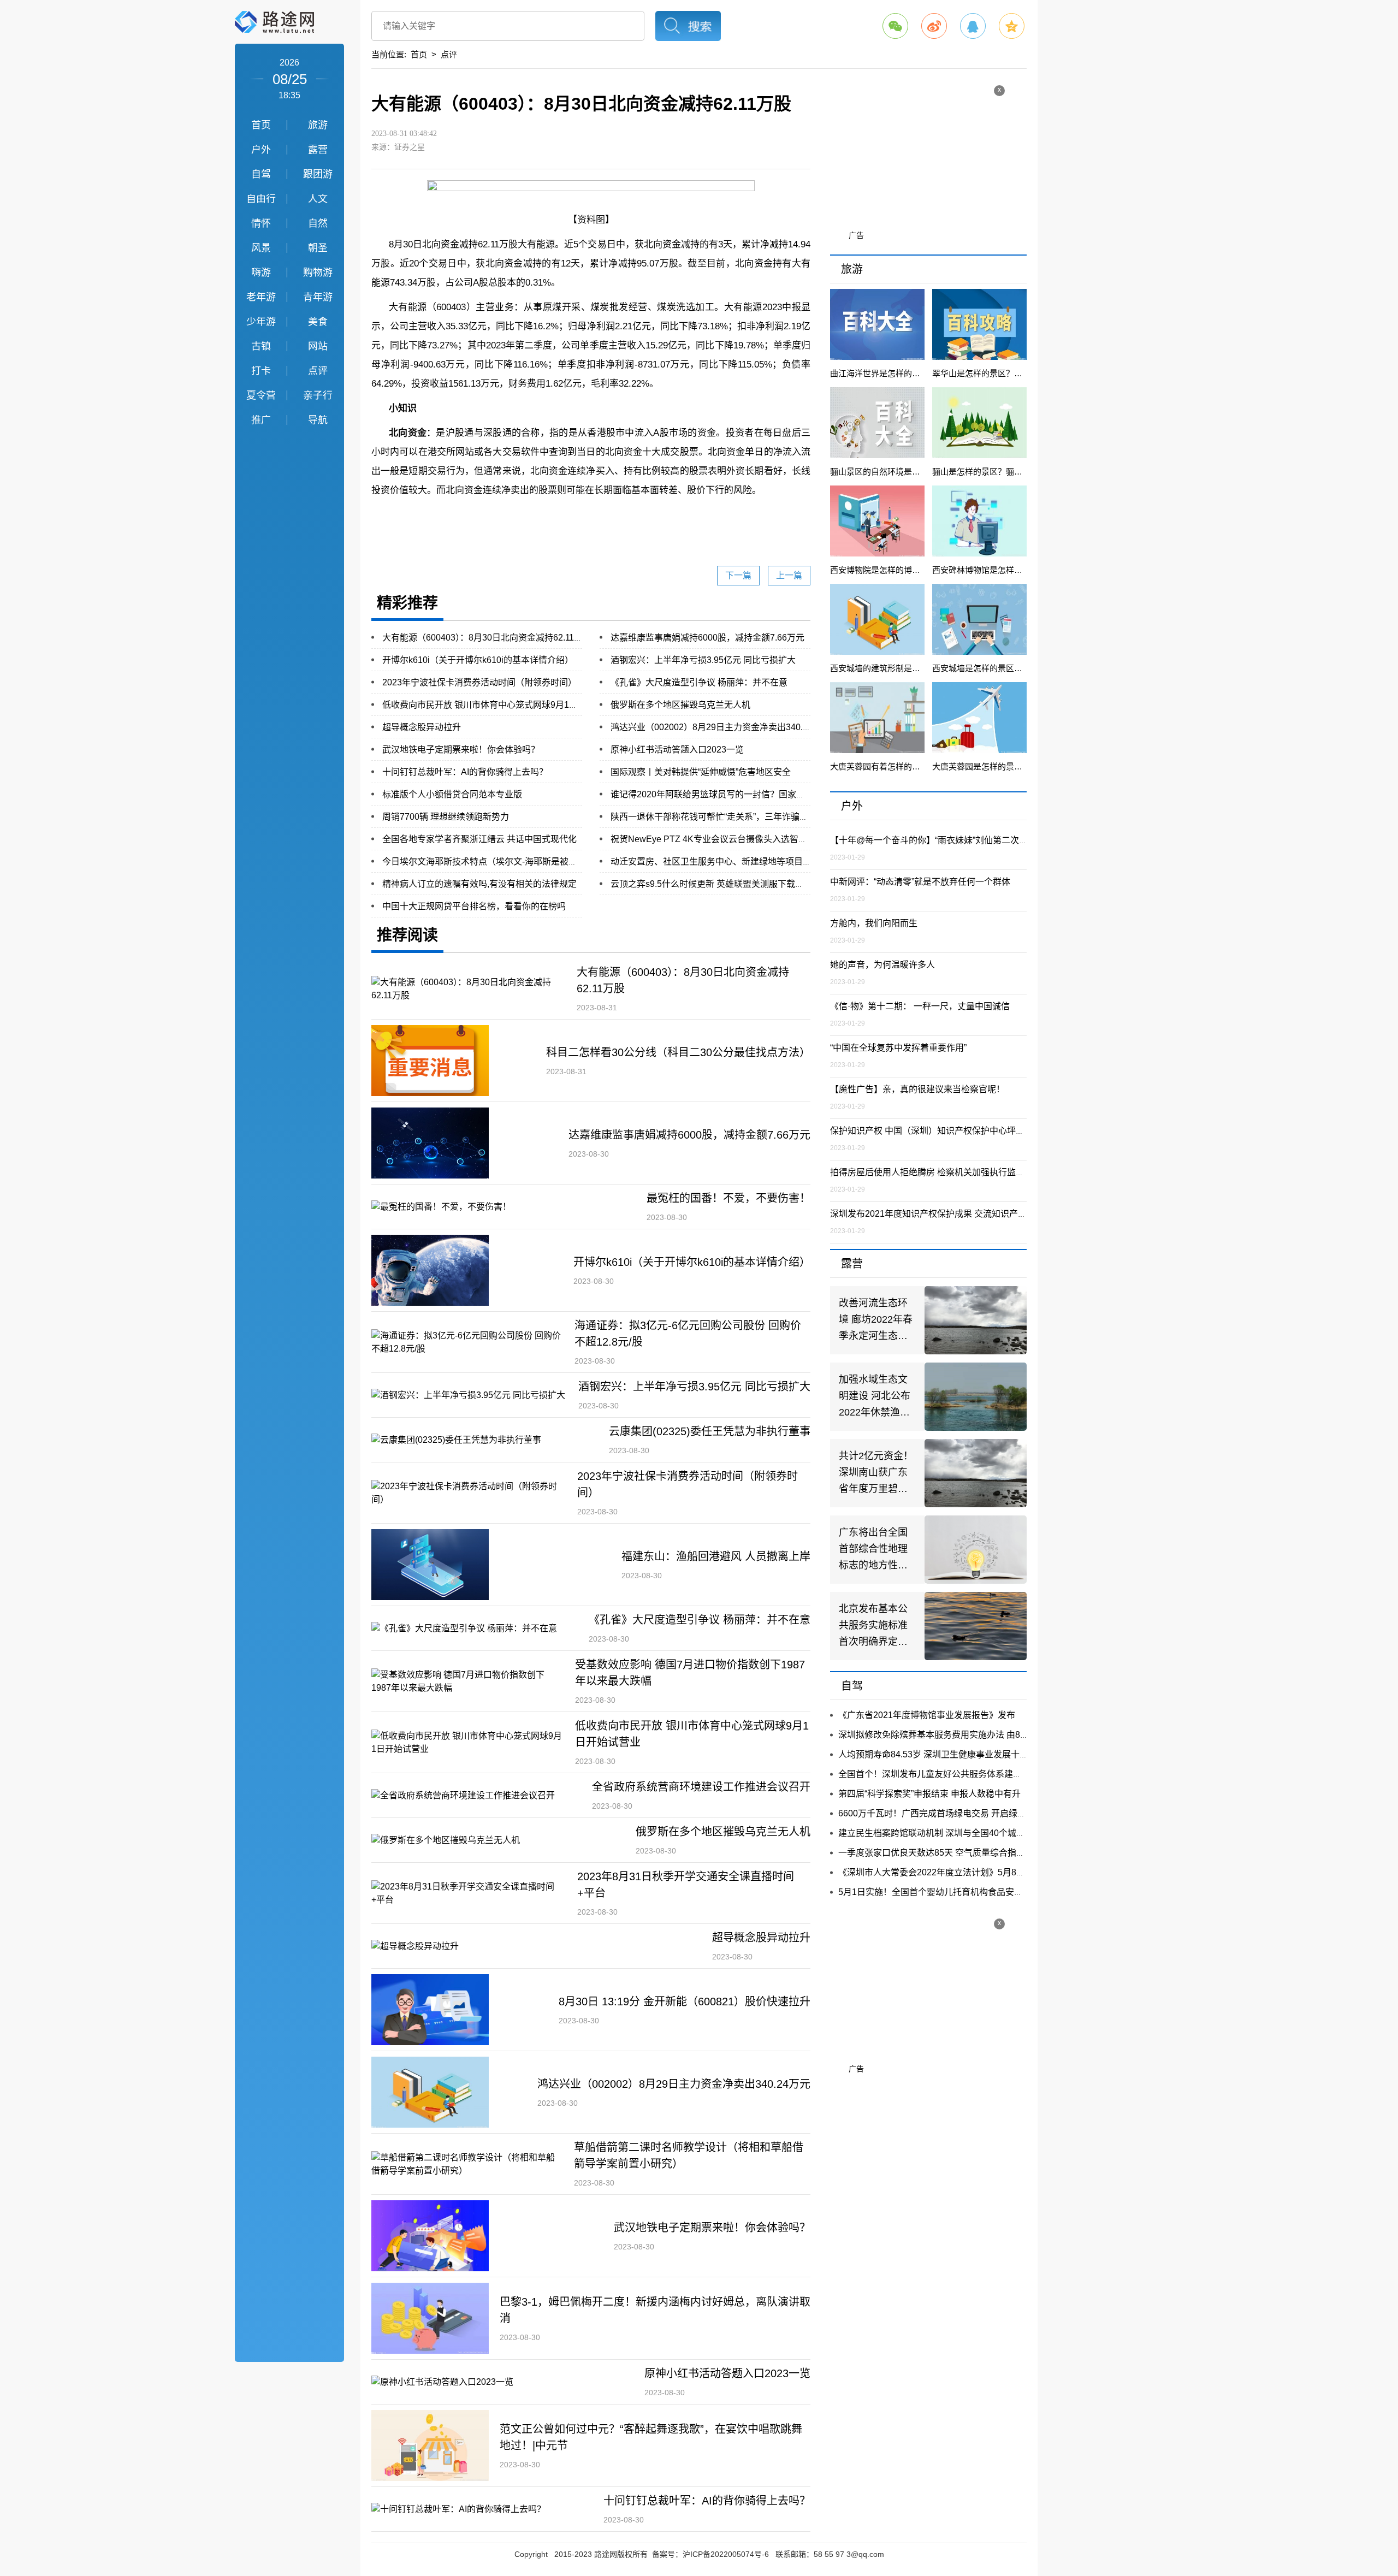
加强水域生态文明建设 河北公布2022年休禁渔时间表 (875, 1397)
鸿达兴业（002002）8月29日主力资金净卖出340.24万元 (720, 727)
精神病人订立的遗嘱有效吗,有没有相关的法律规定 (479, 884)
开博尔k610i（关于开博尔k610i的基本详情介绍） (478, 660)
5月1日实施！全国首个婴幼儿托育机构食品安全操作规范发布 (957, 1892)
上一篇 (789, 575)
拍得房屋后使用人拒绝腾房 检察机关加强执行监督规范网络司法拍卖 (962, 1172)
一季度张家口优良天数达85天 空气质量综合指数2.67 (940, 1853)
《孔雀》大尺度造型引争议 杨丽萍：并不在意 (699, 682)
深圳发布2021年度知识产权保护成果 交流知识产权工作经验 (946, 1214)
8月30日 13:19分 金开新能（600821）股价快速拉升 (685, 2001)
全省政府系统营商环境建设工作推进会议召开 (701, 1787)
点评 (318, 371)
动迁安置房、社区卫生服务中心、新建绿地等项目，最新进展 (728, 861)
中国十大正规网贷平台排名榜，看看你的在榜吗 (474, 906)
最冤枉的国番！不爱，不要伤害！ (728, 1198)
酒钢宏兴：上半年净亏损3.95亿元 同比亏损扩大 (703, 660)
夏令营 (261, 395)
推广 (261, 420)
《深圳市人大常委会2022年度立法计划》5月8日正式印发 (949, 1872)
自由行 (261, 199)
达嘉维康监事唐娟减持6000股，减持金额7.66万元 (707, 638)
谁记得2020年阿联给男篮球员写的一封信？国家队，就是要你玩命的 (743, 794)
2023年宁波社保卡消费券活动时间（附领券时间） (479, 682)
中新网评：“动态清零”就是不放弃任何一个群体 (920, 882)
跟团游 (318, 174)
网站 (318, 346)
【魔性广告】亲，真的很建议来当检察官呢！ (917, 1089)
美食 (318, 322)
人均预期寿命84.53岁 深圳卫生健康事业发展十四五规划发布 (955, 1754)
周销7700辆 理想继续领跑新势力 (446, 817)
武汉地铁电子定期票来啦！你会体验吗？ (461, 750)
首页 (261, 125)
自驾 (261, 174)
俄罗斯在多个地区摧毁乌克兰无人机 (680, 705)
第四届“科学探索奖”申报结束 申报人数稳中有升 (929, 1794)
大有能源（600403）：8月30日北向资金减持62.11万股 (487, 638)
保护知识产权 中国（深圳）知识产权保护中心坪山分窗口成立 (949, 1131)
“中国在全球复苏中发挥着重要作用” (898, 1048)
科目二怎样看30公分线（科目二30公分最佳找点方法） (678, 1052)
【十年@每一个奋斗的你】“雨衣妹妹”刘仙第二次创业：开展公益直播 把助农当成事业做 (1000, 840)
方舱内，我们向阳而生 (874, 923)
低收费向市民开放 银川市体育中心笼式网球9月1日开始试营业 (502, 705)
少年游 (261, 322)
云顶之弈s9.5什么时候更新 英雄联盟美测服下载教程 (712, 884)
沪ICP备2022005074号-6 (726, 2554)
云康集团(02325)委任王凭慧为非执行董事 (710, 1431)
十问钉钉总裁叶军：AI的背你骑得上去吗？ (465, 772)
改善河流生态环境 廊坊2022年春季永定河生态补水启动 (876, 1321)
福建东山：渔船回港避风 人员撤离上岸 (716, 1556)
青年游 (318, 297)
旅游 (318, 125)
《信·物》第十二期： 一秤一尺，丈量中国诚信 (920, 1006)
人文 (318, 199)
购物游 (318, 273)
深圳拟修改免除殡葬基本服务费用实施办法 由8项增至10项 (952, 1735)
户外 (261, 150)
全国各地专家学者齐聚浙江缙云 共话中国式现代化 (479, 839)
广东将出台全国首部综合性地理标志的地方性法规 (873, 1550)
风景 (261, 248)
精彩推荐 (407, 603)
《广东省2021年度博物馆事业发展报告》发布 (927, 1715)
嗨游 (261, 273)
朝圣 (318, 248)
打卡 (261, 371)
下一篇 (738, 575)
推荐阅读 (407, 935)
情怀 (261, 223)
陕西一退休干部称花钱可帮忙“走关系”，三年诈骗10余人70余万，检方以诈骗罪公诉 (772, 817)
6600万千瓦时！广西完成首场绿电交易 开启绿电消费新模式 (954, 1813)
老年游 (261, 297)
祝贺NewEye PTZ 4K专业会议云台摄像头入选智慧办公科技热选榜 (739, 839)
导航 (318, 420)
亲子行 (318, 395)
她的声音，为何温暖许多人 (882, 965)
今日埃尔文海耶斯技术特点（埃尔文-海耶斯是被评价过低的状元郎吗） (519, 861)
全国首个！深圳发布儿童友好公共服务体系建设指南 (939, 1774)
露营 (318, 150)
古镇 (261, 346)
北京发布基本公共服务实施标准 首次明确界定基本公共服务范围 (873, 1627)
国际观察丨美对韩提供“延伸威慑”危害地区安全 (701, 772)
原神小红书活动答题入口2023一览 (677, 750)
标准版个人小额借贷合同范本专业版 (452, 794)
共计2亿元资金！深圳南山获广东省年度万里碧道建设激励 (876, 1474)
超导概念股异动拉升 (422, 727)
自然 (318, 223)
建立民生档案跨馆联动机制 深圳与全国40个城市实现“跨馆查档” (961, 1833)
